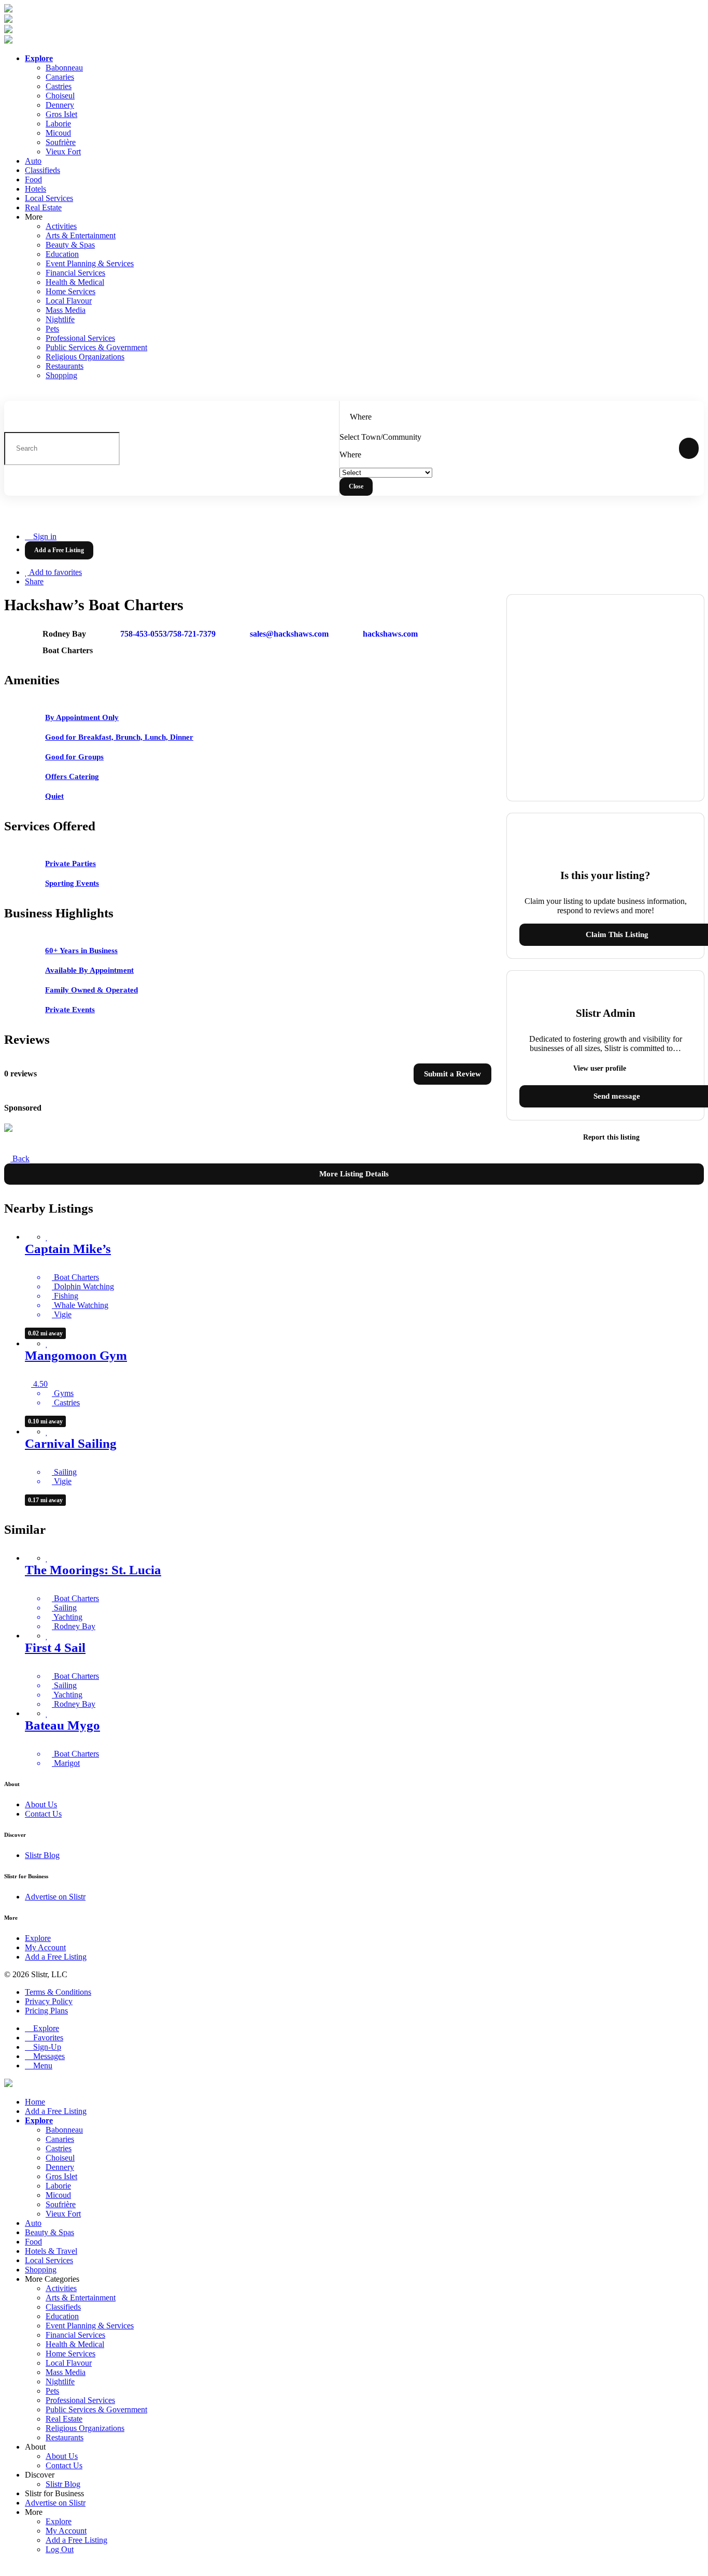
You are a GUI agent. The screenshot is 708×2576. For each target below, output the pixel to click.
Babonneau (64, 68)
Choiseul (60, 96)
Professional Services (80, 338)
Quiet (54, 796)
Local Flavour (69, 301)
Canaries (60, 77)
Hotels (36, 189)
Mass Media (66, 310)
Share (34, 581)
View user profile (601, 1068)
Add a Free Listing (56, 1957)
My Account (45, 1947)
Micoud (58, 133)
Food (33, 179)
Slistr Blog (42, 1855)
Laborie (58, 124)
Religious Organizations (85, 357)
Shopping (61, 375)
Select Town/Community (380, 437)
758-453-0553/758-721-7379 (168, 634)
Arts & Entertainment (81, 235)
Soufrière (61, 142)
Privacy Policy (49, 2001)
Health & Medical (75, 282)
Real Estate (43, 207)
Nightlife (60, 319)
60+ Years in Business (81, 951)
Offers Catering (72, 776)
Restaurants (65, 366)
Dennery (60, 105)
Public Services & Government (96, 347)
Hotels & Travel (51, 2251)
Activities (61, 226)
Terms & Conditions (58, 1992)
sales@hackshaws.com (289, 634)
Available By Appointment (89, 970)
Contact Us (43, 1814)
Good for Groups (74, 757)
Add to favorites (55, 572)
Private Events (70, 1010)
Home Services (70, 291)
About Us (41, 1804)
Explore (38, 1938)
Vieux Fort (63, 152)
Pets (52, 329)
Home (35, 2102)
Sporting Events (72, 883)
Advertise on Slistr (55, 1897)
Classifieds (43, 170)
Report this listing (610, 1137)
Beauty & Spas (70, 245)
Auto (33, 161)
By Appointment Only (82, 717)
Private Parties (70, 864)
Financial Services (75, 273)
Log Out (60, 2549)
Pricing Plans (46, 2011)
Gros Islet (61, 114)
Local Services (49, 198)
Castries (59, 86)
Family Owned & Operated (91, 990)
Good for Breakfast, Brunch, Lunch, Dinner (119, 737)
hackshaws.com (390, 634)
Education (62, 254)
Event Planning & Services (90, 263)
